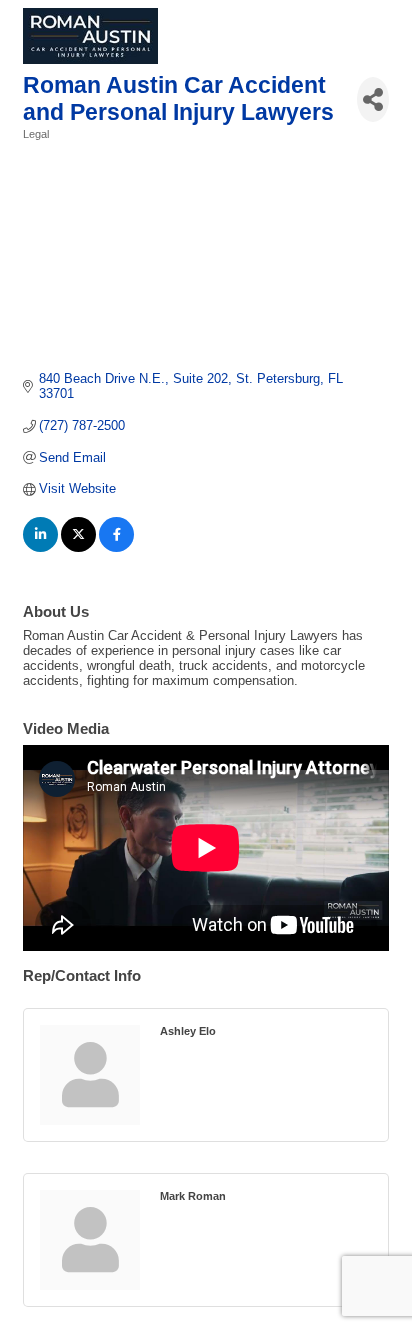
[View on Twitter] (78, 547)
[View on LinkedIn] (40, 547)
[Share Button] (373, 99)
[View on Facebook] (116, 547)
